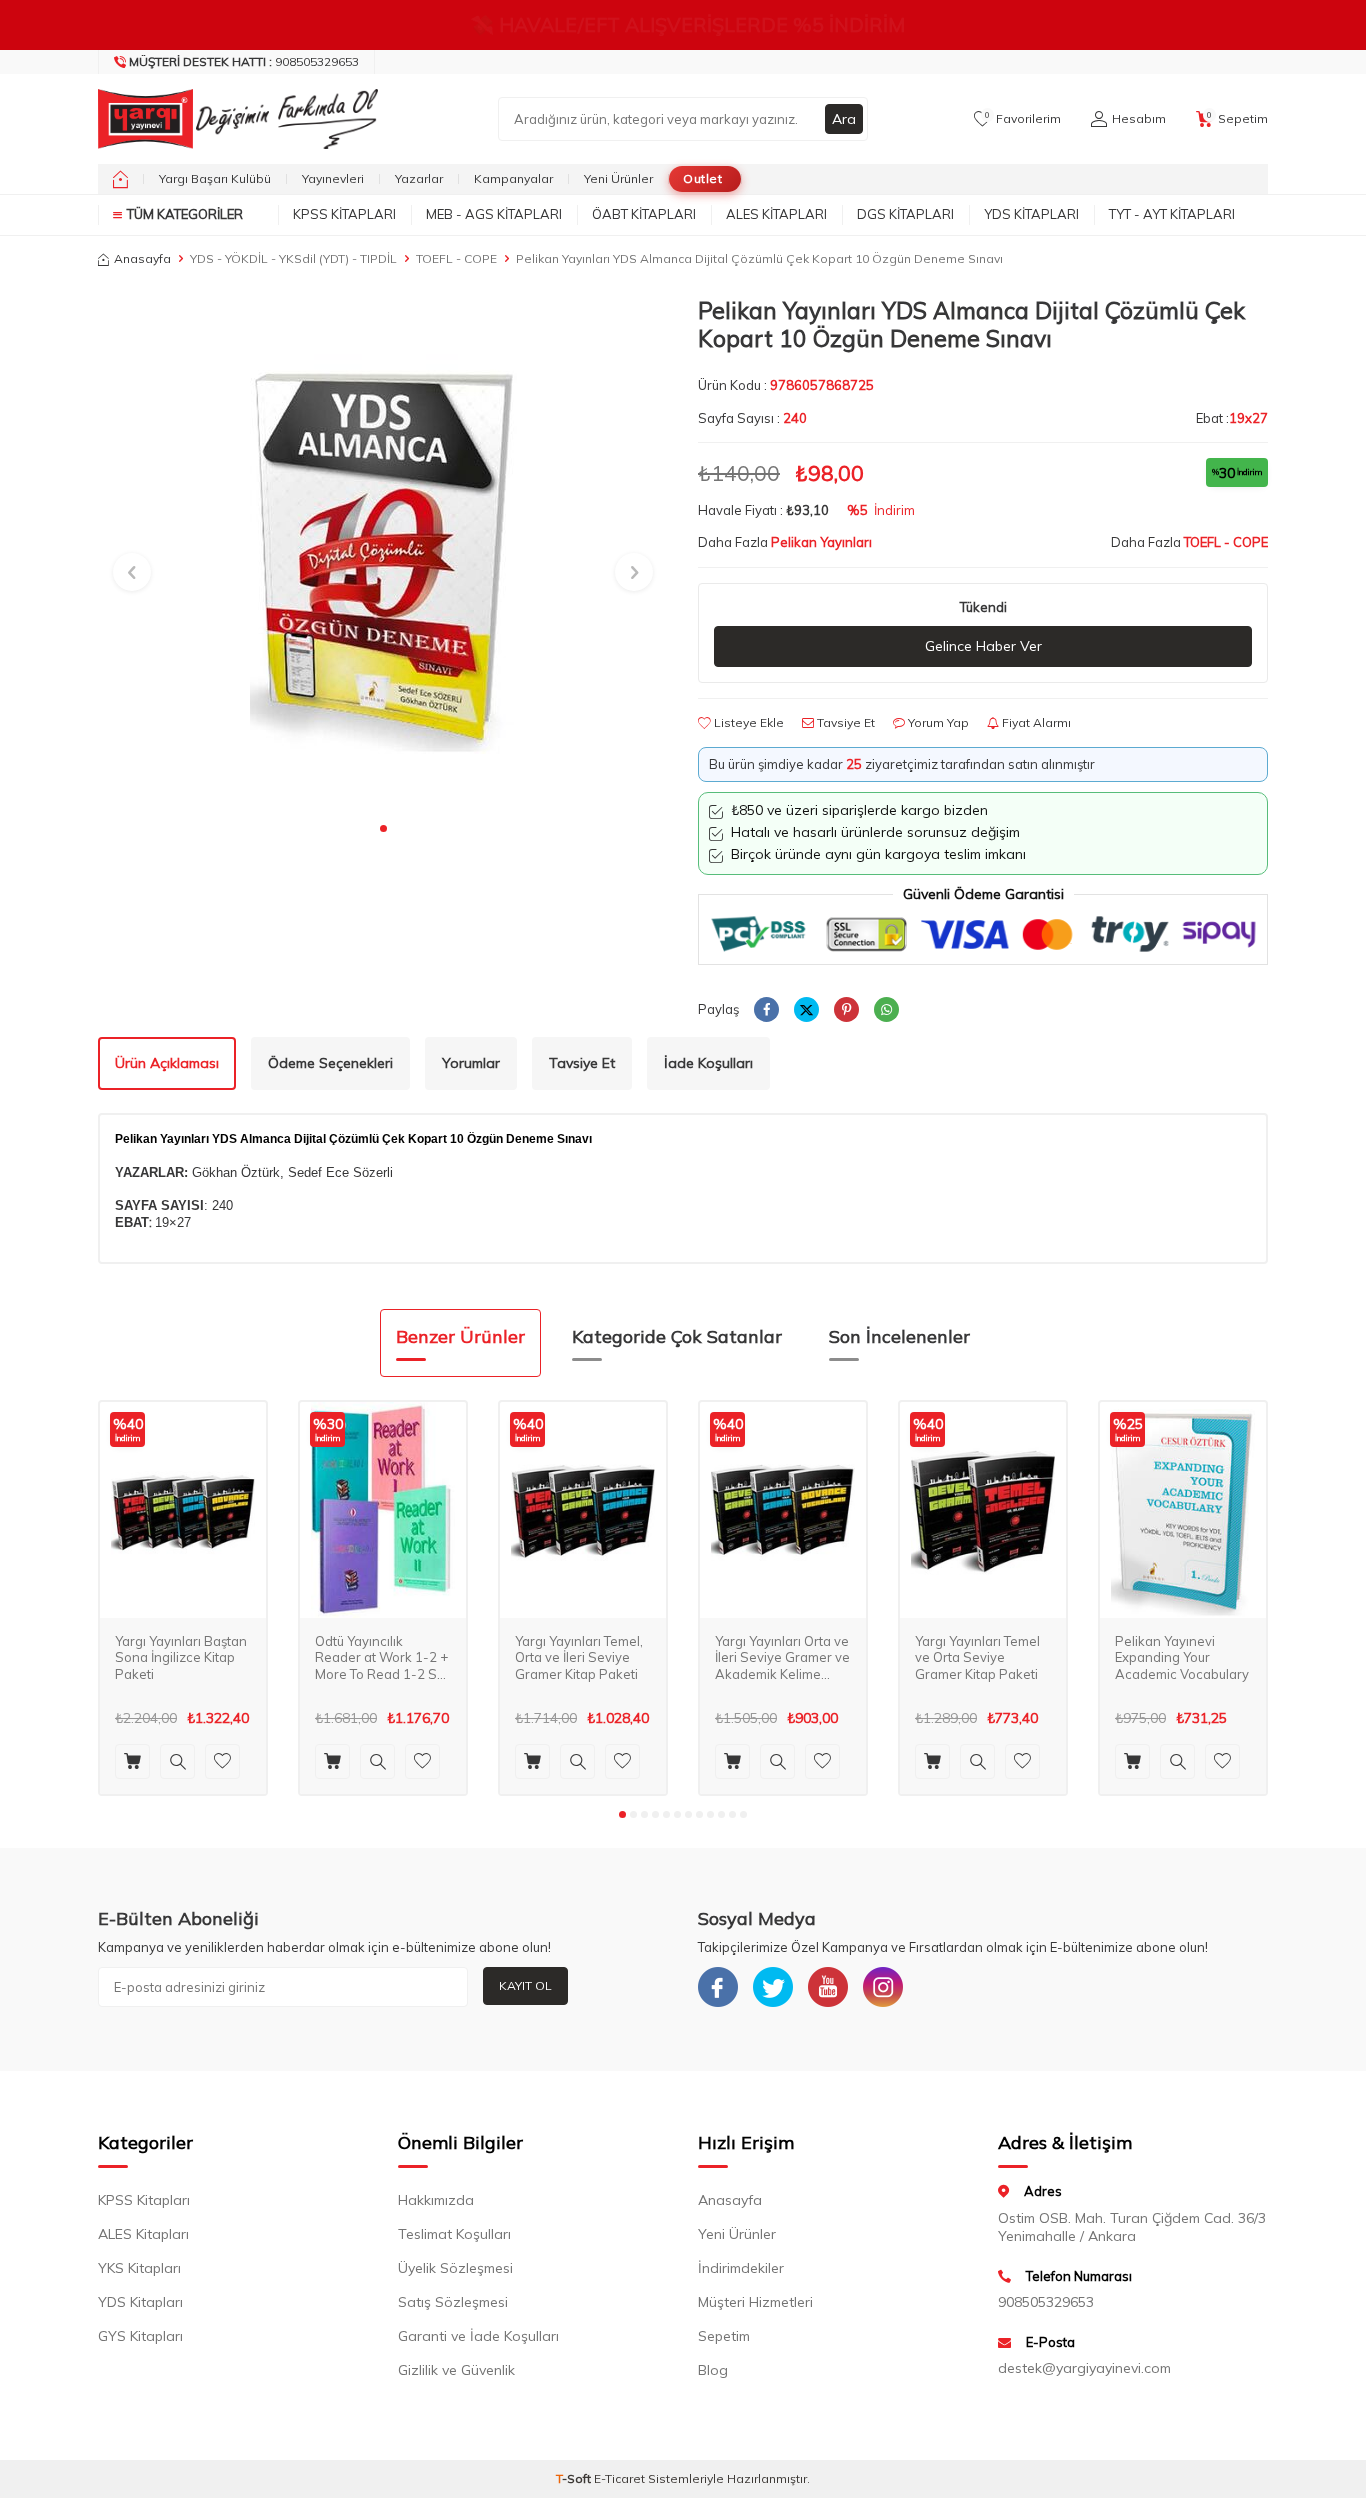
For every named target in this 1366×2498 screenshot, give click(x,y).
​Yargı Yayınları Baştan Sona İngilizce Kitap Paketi (181, 1658)
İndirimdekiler (741, 2268)
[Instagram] (883, 1987)
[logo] (233, 119)
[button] (383, 828)
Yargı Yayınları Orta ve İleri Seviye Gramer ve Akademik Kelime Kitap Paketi (782, 1658)
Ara (844, 119)
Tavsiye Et (844, 722)
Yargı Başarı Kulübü (215, 178)
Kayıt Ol (525, 1985)
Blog (713, 2370)
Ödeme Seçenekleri (330, 1063)
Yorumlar (471, 1063)
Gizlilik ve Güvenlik (456, 2370)
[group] (383, 553)
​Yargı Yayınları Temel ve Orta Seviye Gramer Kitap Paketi (977, 1658)
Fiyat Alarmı (1035, 722)
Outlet (702, 178)
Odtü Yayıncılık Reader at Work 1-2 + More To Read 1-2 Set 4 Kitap (382, 1658)
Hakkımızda (436, 2200)
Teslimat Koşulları (454, 2234)
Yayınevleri (333, 178)
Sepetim (724, 2336)
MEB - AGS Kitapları (494, 214)
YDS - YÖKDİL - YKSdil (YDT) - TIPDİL (293, 258)
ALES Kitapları (776, 214)
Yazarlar (419, 178)
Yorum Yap (937, 722)
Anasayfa (142, 258)
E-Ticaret (619, 2478)
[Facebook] (718, 1987)
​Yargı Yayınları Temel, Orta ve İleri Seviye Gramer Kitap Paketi (579, 1658)
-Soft (575, 2478)
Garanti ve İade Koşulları (478, 2336)
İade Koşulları (708, 1063)
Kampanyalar (513, 178)
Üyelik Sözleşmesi (455, 2268)
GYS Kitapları (140, 2336)
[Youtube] (828, 1987)
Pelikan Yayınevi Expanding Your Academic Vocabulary (1182, 1658)
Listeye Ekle (747, 722)
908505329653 (244, 61)
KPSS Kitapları (344, 214)
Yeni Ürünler (618, 178)
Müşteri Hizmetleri (755, 2302)
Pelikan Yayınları (821, 542)
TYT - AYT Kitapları (1172, 214)
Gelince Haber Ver (983, 646)
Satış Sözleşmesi (453, 2302)
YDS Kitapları (1031, 214)
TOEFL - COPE (456, 258)
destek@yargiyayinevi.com (1084, 2368)
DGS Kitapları (905, 214)
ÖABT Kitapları (644, 214)
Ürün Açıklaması (167, 1063)
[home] (120, 179)
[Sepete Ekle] (132, 1761)
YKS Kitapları (139, 2268)
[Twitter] (773, 1987)
